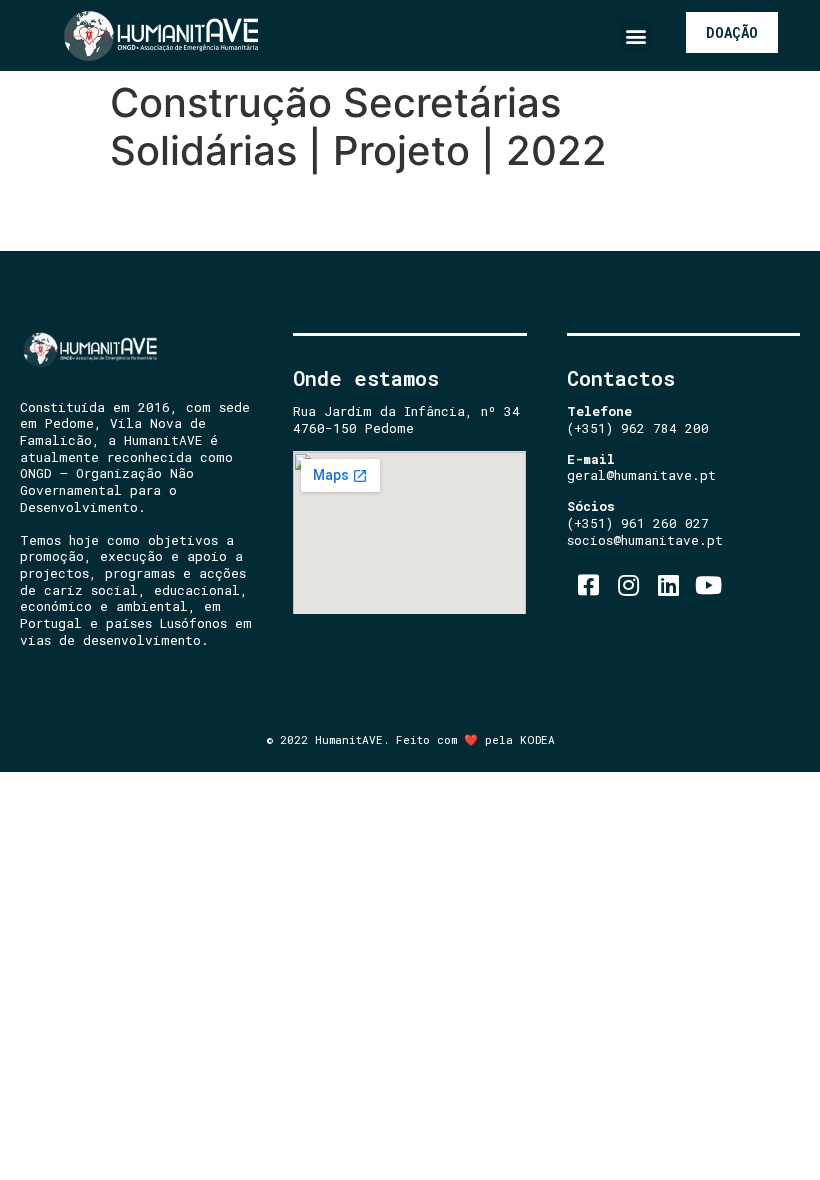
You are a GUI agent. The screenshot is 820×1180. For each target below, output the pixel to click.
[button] (635, 35)
